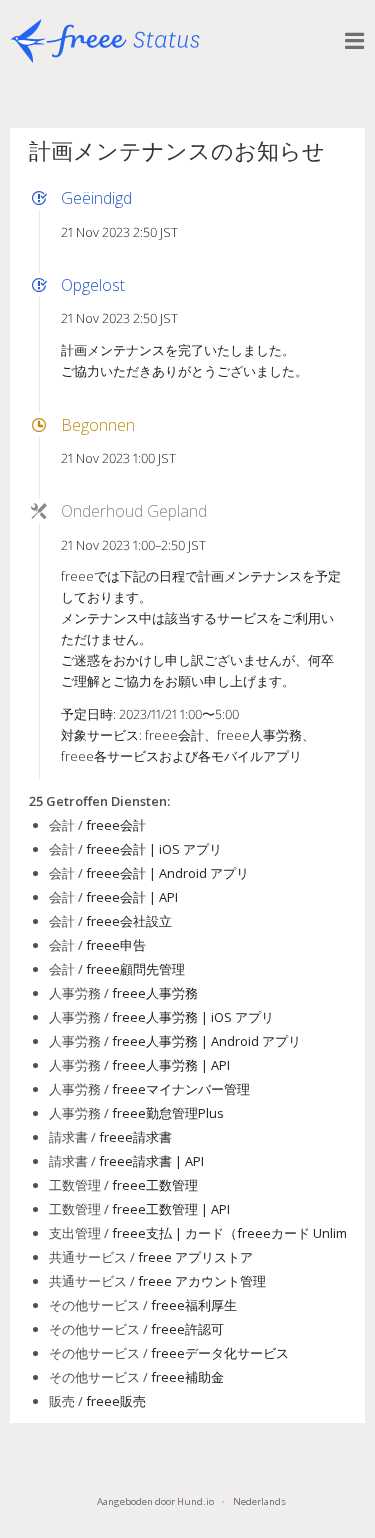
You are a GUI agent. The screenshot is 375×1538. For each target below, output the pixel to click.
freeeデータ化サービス (220, 1353)
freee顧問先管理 (135, 969)
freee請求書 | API (151, 1161)
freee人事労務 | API (171, 1065)
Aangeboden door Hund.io (155, 1501)
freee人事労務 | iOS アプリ (193, 1017)
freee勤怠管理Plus (168, 1113)
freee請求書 (135, 1137)
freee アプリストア (195, 1257)
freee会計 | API (132, 897)
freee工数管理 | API (171, 1209)
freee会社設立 (129, 921)
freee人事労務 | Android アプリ (206, 1041)
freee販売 (116, 1401)
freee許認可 (187, 1329)
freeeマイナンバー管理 (181, 1089)
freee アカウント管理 (202, 1281)
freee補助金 (187, 1377)
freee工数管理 (155, 1185)
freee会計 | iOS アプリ (154, 849)
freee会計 (116, 825)
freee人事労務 (155, 993)
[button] (355, 41)
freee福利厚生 (194, 1305)
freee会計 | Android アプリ (167, 873)
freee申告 (116, 945)
